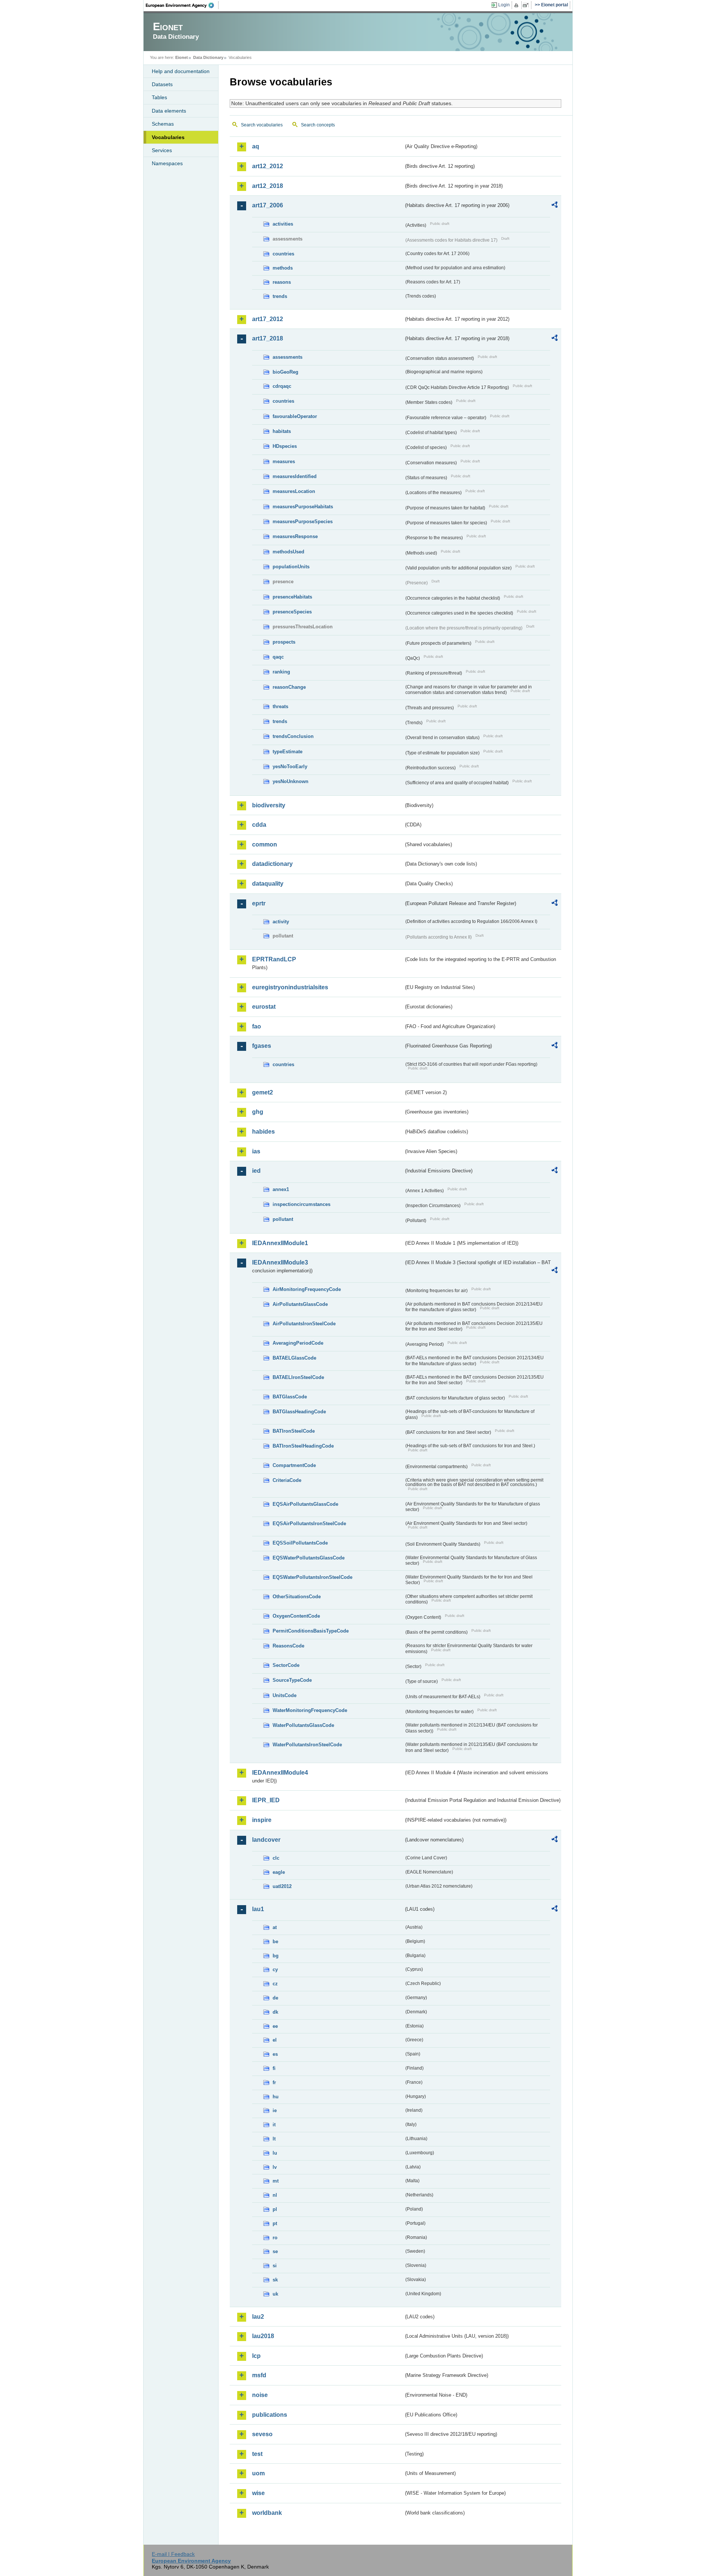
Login (504, 5)
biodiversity (269, 805)
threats (280, 706)
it (274, 2125)
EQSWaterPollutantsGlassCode (309, 1558)
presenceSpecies (292, 612)
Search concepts (318, 125)
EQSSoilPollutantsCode (300, 1543)
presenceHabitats (292, 597)
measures (284, 461)
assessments (288, 357)
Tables (159, 97)
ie (275, 2110)
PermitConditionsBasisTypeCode (311, 1631)
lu (275, 2153)
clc (276, 1858)
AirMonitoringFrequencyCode (307, 1289)
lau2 (258, 2317)
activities (283, 224)
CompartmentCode (294, 1465)
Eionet (182, 57)
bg (276, 1956)
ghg (258, 1112)
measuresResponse (295, 536)
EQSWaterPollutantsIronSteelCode (313, 1577)
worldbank (267, 2513)
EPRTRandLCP (274, 959)
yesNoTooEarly (290, 766)
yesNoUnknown (291, 781)
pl (275, 2209)
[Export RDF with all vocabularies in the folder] (555, 206)
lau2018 (263, 2336)
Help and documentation (181, 71)
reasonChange (289, 687)
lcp (256, 2356)
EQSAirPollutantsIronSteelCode (309, 1523)
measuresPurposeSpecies (303, 522)
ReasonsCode (288, 1646)
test (257, 2454)
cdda (259, 825)
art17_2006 (268, 205)
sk (275, 2280)
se (275, 2251)
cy (275, 1969)
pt (275, 2223)
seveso (262, 2434)
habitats (282, 431)
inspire (262, 1820)
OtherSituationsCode (297, 1597)
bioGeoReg (285, 372)
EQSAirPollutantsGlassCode (305, 1504)
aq (256, 146)
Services (162, 150)
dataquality (268, 884)
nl (275, 2195)
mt (276, 2181)
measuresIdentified (295, 476)
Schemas (163, 124)
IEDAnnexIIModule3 (280, 1262)
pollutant (283, 1219)
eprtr (259, 903)
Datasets (162, 84)
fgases (262, 1046)
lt (274, 2139)
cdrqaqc (282, 386)
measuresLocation (294, 491)
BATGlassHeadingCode (299, 1412)
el (275, 2040)
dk (275, 2012)
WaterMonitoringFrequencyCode (310, 1710)
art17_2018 (268, 338)
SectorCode (286, 1665)
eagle (279, 1872)
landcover (266, 1840)
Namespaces (167, 163)
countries (283, 254)
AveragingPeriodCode (298, 1343)
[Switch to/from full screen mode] (527, 5)
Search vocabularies (262, 125)
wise (258, 2493)
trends (280, 296)
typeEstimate (288, 752)
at (275, 1927)
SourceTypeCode (292, 1680)
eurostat (264, 1007)
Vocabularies (168, 137)
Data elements (169, 111)
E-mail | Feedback (173, 2554)
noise (260, 2395)
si (275, 2266)
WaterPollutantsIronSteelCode (307, 1745)
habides (263, 1132)
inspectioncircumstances (302, 1204)
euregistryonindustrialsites (290, 987)
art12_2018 (268, 186)
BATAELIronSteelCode (298, 1377)
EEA (182, 5)
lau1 (258, 1909)
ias (256, 1151)
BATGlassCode (290, 1397)
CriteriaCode (287, 1480)
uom (258, 2473)
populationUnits (291, 567)
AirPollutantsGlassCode (300, 1304)
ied (256, 1171)
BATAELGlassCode (294, 1358)
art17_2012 (268, 319)
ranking (281, 672)
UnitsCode (285, 1695)
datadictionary (272, 864)
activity (281, 922)
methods (283, 268)
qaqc (278, 657)
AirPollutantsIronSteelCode (304, 1324)
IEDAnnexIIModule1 (280, 1243)
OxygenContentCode (296, 1616)
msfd (259, 2375)
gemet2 (263, 1092)
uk (275, 2294)
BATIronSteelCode (294, 1431)
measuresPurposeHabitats (303, 507)
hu (276, 2097)
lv (275, 2167)
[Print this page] (517, 5)
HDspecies (285, 446)
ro (275, 2238)
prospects (284, 642)
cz (275, 1984)
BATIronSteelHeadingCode (303, 1446)
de (275, 1998)
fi (274, 2068)
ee (275, 2026)
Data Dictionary (208, 57)
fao (257, 1026)
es (275, 2054)
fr (274, 2082)
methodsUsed (288, 552)
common (265, 844)
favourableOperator (295, 416)
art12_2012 (268, 166)
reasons (282, 282)
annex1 (281, 1189)
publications (270, 2415)
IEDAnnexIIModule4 (280, 1773)
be (275, 1942)
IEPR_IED (266, 1800)
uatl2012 (282, 1886)
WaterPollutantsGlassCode (303, 1725)
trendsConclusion (293, 736)
